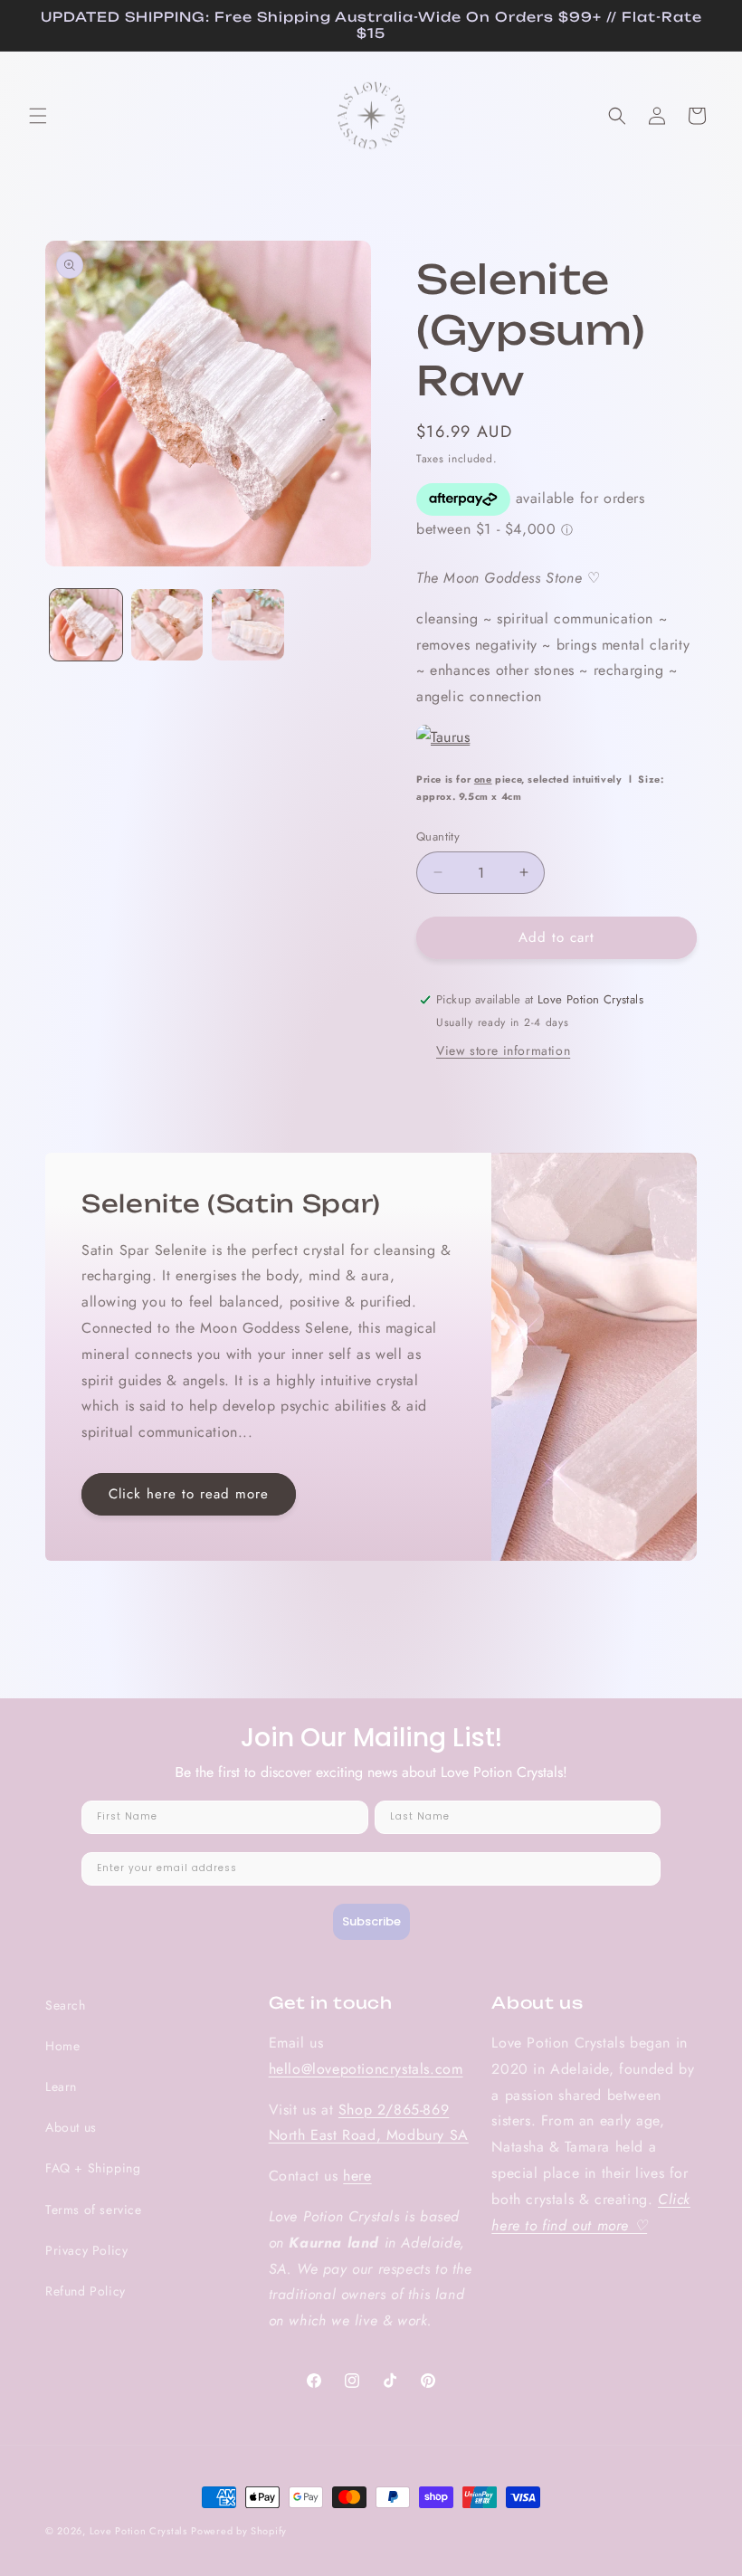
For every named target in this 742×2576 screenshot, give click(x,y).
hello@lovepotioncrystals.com (366, 2069)
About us (71, 2127)
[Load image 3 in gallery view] (248, 625)
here (357, 2176)
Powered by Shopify (239, 2531)
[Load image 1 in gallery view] (86, 625)
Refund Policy (86, 2291)
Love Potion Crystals (138, 2531)
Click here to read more (189, 1494)
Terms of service (94, 2210)
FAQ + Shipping (93, 2168)
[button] (38, 116)
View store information (503, 1050)
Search (66, 2005)
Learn (61, 2086)
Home (62, 2046)
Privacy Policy (86, 2250)
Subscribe (371, 1921)
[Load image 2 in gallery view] (167, 625)
